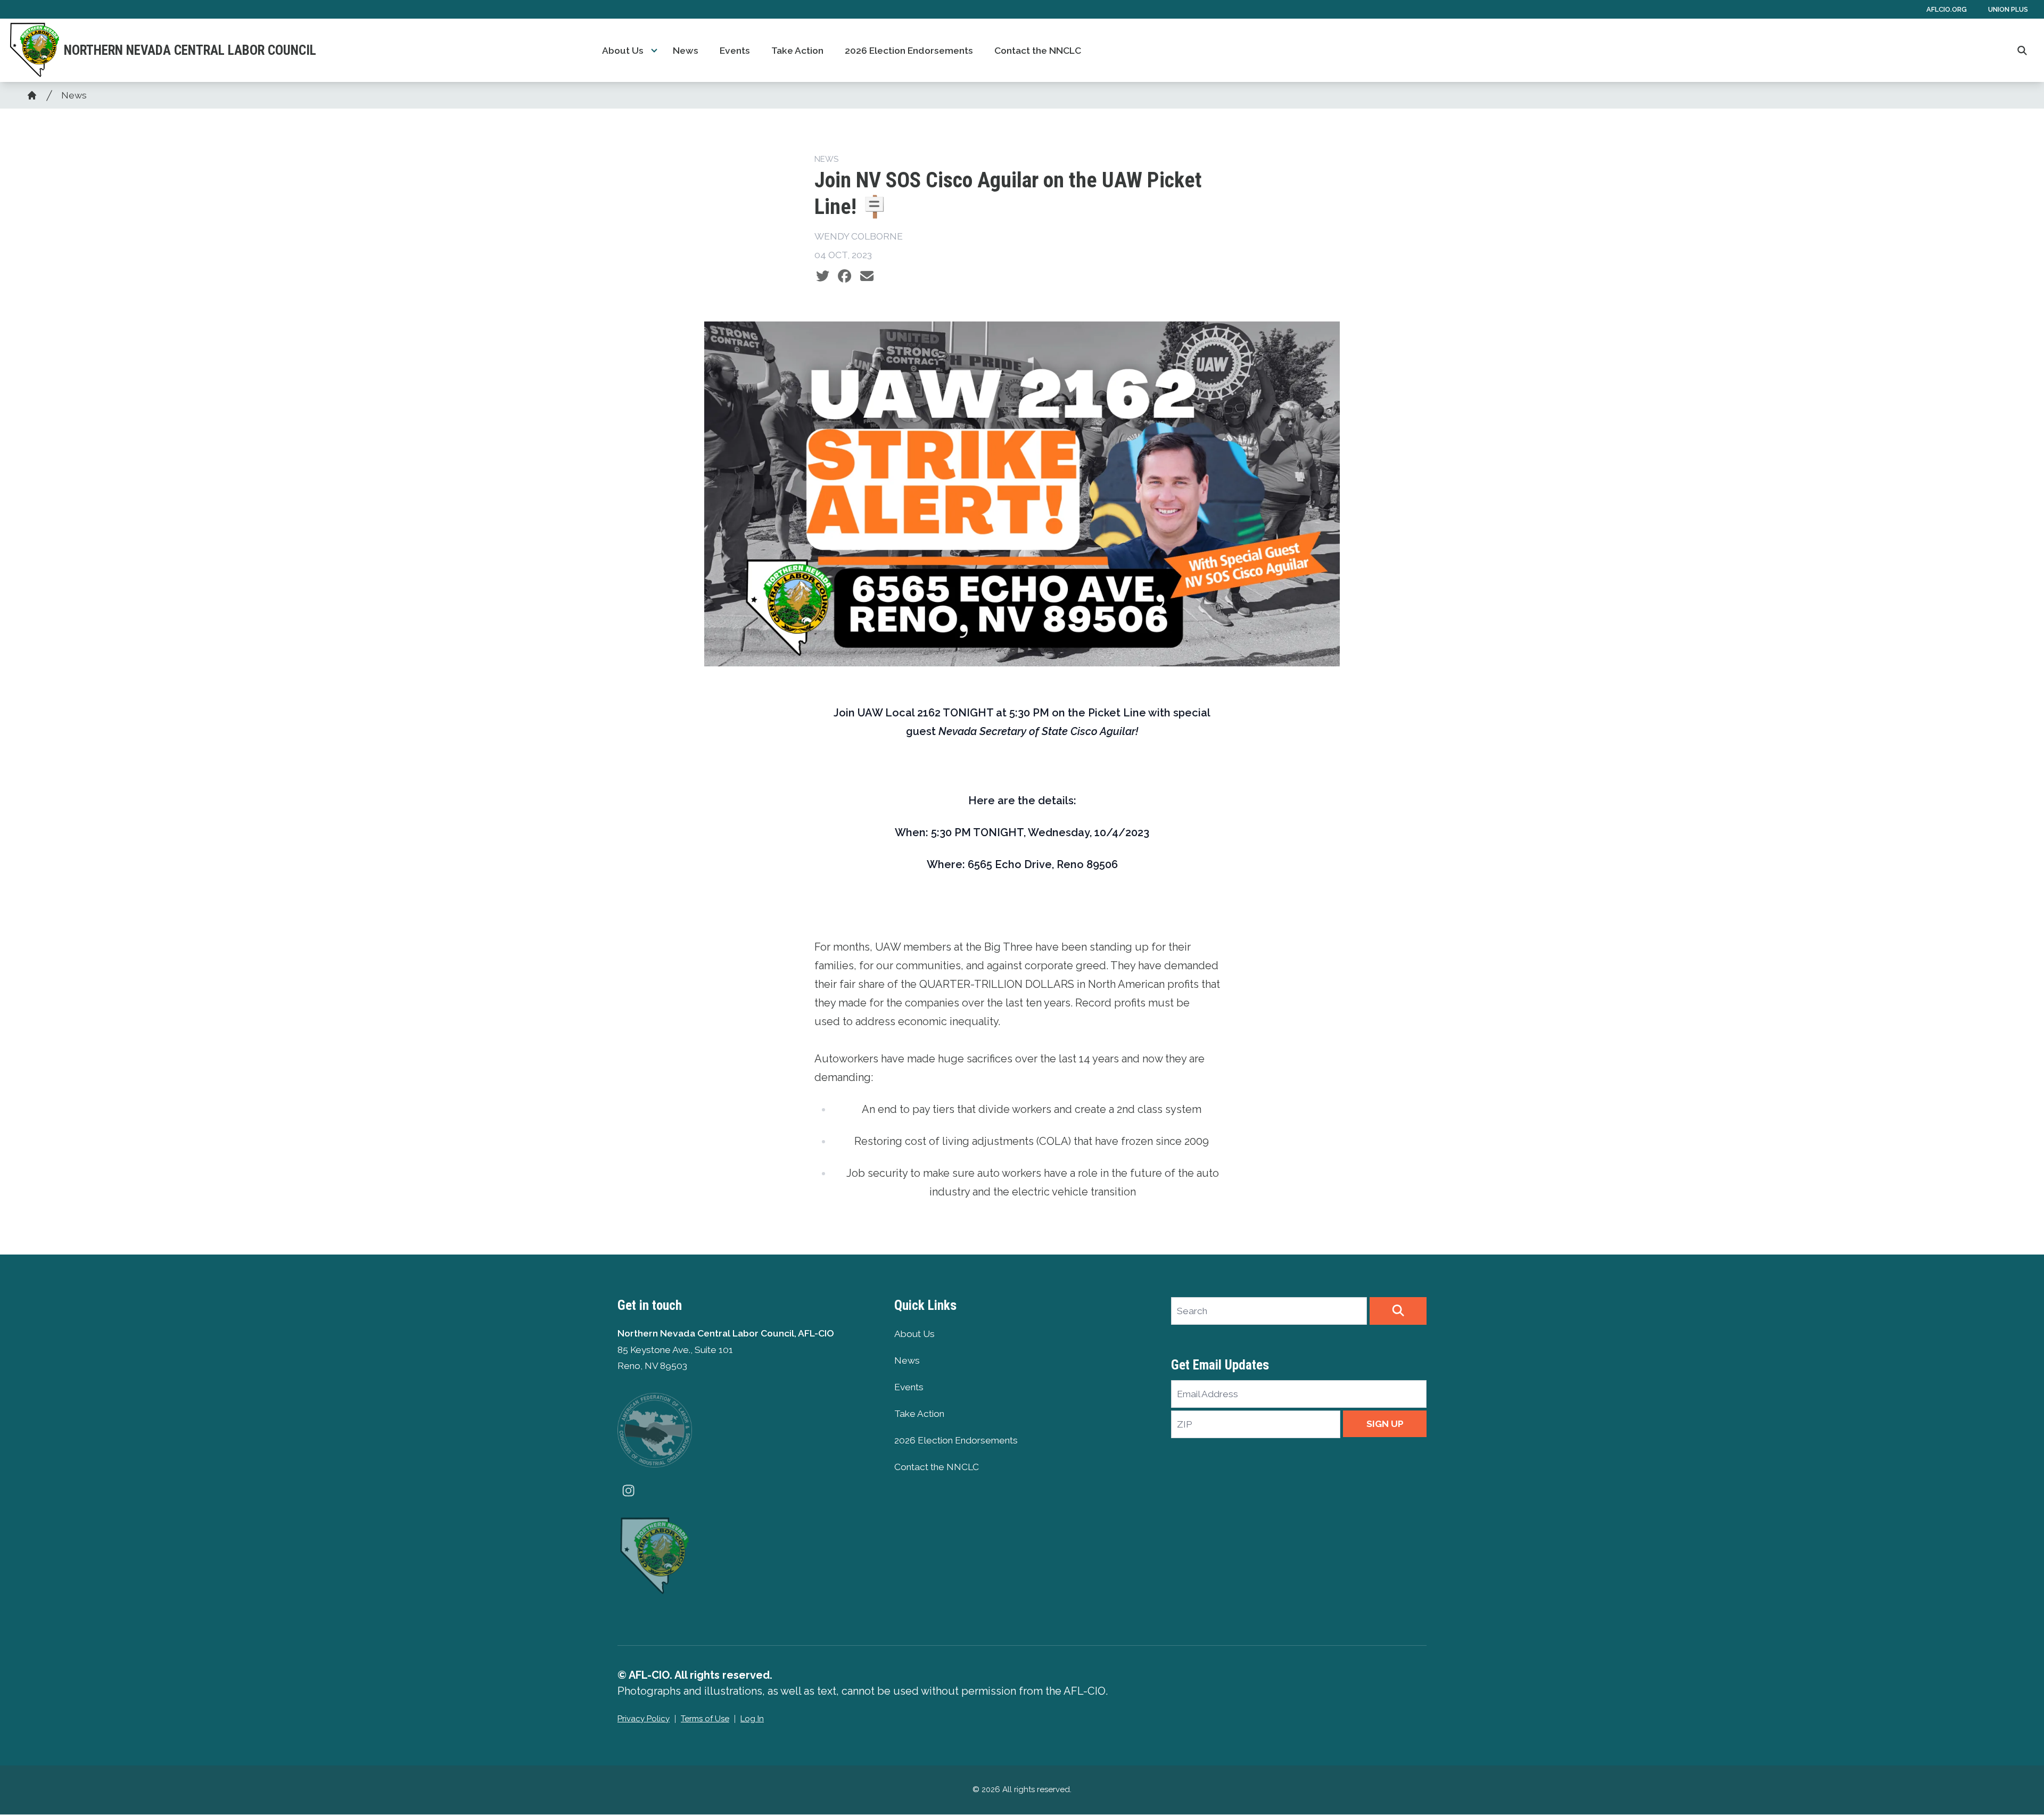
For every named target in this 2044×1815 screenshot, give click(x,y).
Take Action (797, 51)
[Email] (867, 276)
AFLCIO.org (1947, 9)
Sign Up (1385, 1424)
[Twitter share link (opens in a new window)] (823, 276)
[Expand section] (654, 51)
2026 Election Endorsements (909, 51)
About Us (623, 51)
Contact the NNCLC (1038, 51)
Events (735, 51)
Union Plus (2008, 9)
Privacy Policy (644, 1719)
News (686, 51)
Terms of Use (705, 1719)
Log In (752, 1719)
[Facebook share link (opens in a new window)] (844, 276)
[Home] (32, 95)
